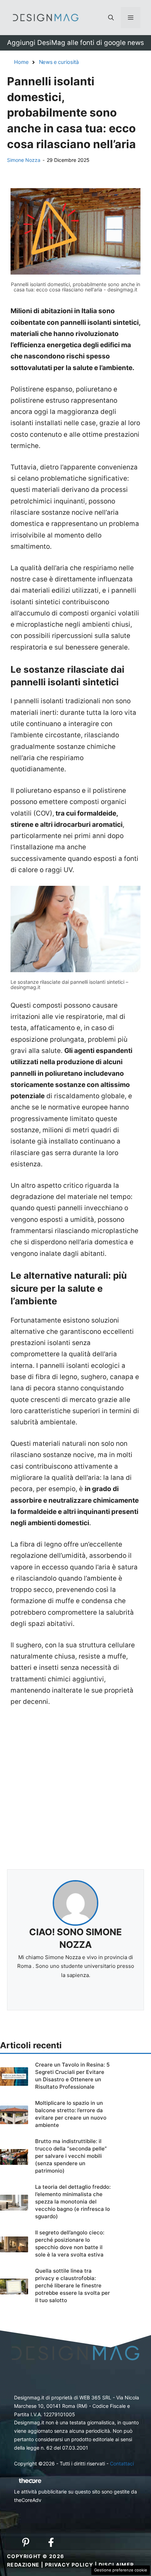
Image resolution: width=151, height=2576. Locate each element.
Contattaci (122, 2463)
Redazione (23, 2565)
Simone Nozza (24, 160)
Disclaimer (116, 2565)
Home (21, 62)
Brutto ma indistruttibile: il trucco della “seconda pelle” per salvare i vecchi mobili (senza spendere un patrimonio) (71, 2156)
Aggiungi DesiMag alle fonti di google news (75, 43)
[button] (111, 18)
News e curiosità (59, 62)
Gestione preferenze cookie (121, 2570)
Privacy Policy (69, 2565)
